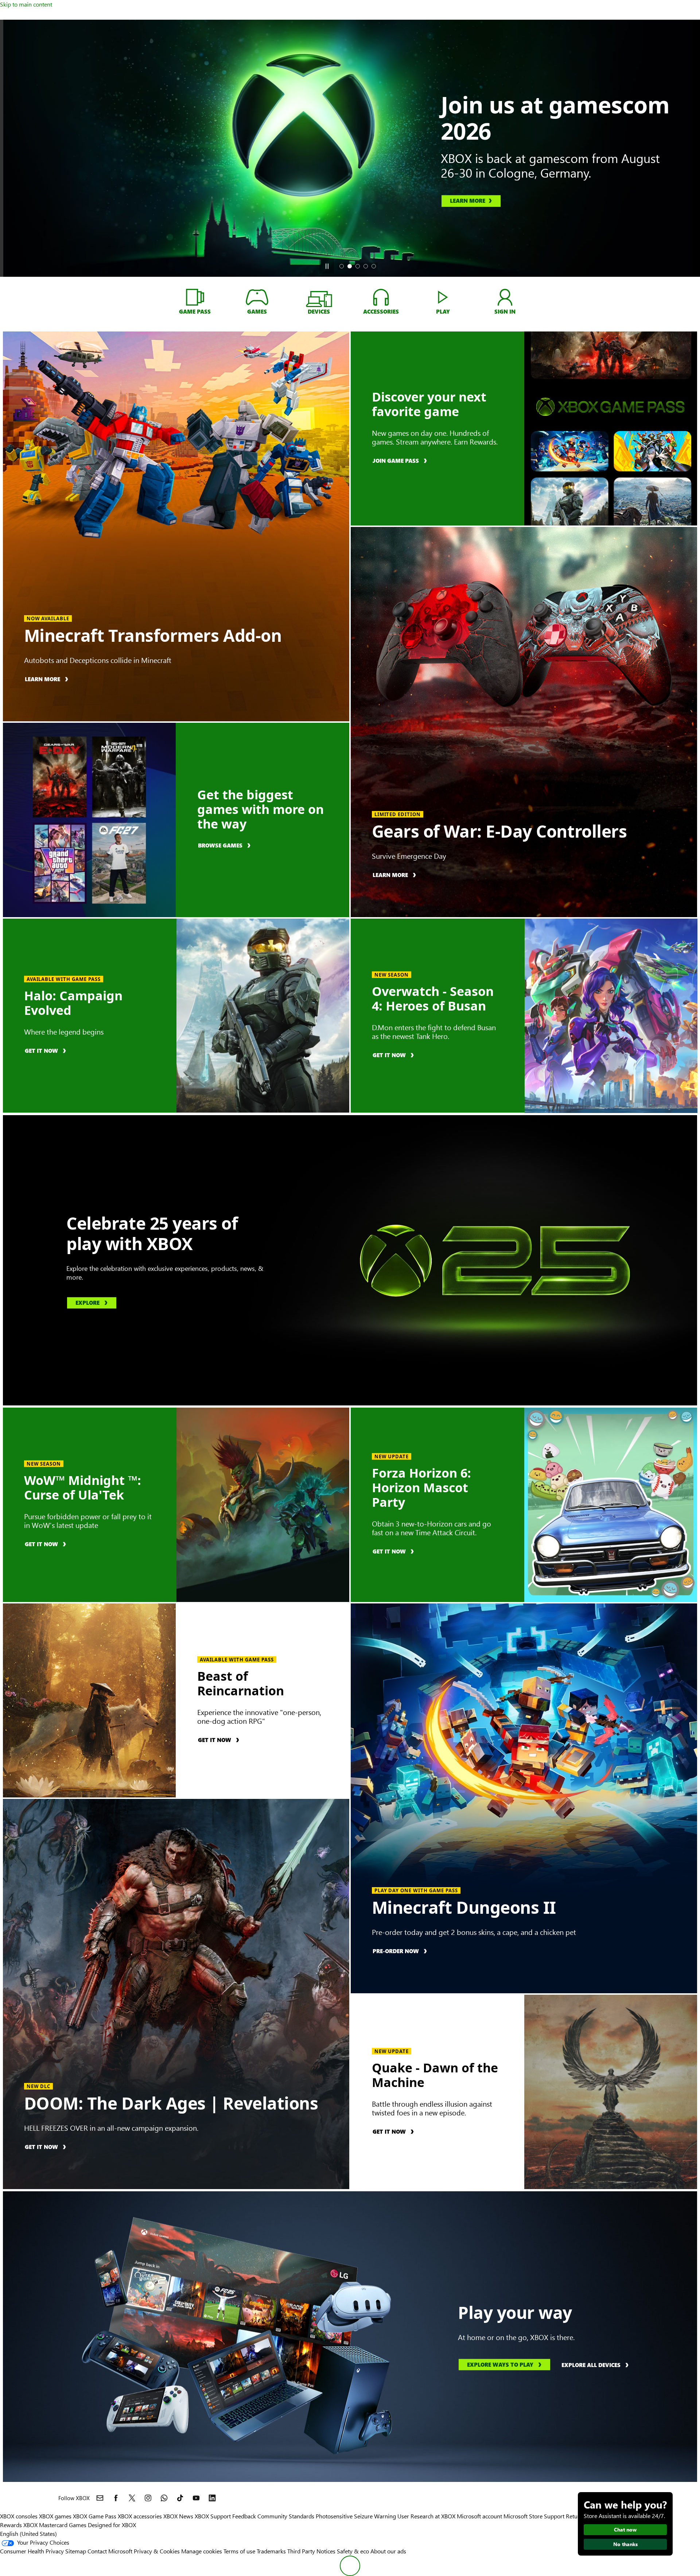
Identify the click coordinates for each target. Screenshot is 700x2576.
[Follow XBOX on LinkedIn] (212, 2498)
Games (78, 2525)
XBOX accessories (140, 2516)
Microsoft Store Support (534, 2516)
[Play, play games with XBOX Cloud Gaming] (443, 297)
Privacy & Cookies (157, 2551)
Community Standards (286, 2516)
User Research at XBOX (427, 2516)
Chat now (625, 2530)
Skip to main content (26, 4)
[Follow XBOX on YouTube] (196, 2498)
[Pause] (327, 266)
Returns (576, 2516)
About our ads (388, 2551)
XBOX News (178, 2516)
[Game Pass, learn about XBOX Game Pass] (195, 297)
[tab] (342, 266)
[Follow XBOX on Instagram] (148, 2498)
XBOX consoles (19, 2516)
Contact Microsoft (110, 2551)
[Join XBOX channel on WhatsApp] (164, 2498)
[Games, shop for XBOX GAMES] (257, 297)
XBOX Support (213, 2516)
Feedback (244, 2516)
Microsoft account (479, 2516)
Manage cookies (202, 2551)
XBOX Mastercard (45, 2525)
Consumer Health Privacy (32, 2551)
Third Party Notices (311, 2551)
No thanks (625, 2544)
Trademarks (271, 2551)
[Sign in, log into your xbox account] (505, 297)
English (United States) (28, 2534)
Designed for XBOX (112, 2525)
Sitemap (76, 2551)
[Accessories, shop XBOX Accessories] (381, 297)
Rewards (11, 2525)
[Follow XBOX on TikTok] (180, 2498)
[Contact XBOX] (100, 2498)
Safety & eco (353, 2551)
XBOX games (55, 2516)
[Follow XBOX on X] (132, 2498)
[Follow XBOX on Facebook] (116, 2498)
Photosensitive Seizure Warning (356, 2516)
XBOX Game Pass (95, 2516)
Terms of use (239, 2551)
